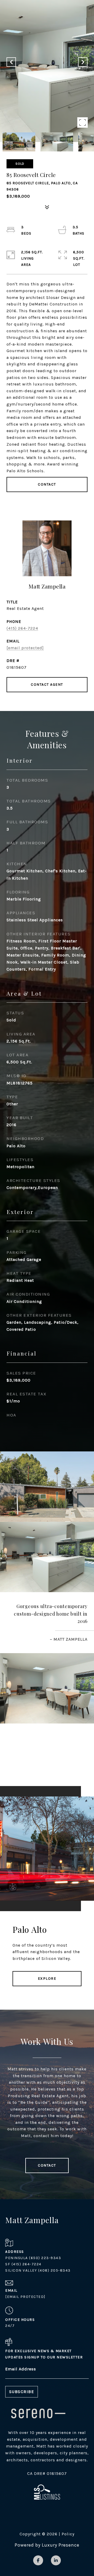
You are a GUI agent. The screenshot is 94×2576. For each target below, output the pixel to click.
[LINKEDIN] (56, 2560)
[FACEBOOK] (38, 2560)
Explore (47, 1979)
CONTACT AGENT (47, 685)
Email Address (21, 2369)
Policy (68, 2534)
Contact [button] (47, 484)
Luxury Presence (61, 2545)
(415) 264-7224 (22, 628)
